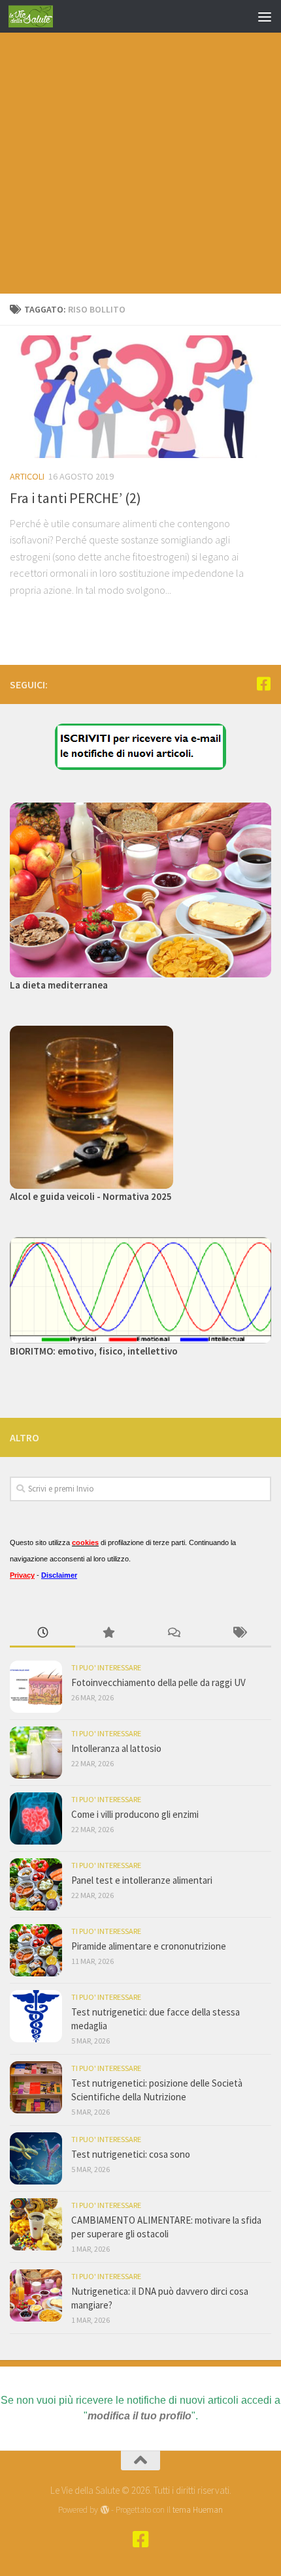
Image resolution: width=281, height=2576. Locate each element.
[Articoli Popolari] (108, 1633)
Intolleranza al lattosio (116, 1748)
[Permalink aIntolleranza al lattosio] (36, 1753)
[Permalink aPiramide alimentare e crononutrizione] (36, 1950)
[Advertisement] (140, 147)
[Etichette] (239, 1633)
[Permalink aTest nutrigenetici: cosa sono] (36, 2158)
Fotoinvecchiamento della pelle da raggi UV (158, 1682)
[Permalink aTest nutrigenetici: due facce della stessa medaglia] (36, 2016)
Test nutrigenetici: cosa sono (131, 2154)
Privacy (22, 1575)
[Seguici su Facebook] (263, 684)
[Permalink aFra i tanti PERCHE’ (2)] (140, 397)
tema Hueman (198, 2510)
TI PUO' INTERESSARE (106, 1667)
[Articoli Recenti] (42, 1633)
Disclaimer (59, 1575)
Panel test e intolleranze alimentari (142, 1880)
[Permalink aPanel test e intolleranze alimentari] (36, 1884)
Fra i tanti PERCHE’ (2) (75, 498)
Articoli (27, 476)
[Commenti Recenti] (173, 1633)
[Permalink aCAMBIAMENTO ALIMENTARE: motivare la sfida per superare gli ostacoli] (36, 2224)
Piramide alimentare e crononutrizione (149, 1946)
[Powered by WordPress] (104, 2510)
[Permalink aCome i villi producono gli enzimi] (36, 1818)
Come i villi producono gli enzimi (135, 1814)
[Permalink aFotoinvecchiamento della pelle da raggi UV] (36, 1687)
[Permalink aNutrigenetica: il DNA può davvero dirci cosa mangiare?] (36, 2295)
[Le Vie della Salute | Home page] (38, 16)
